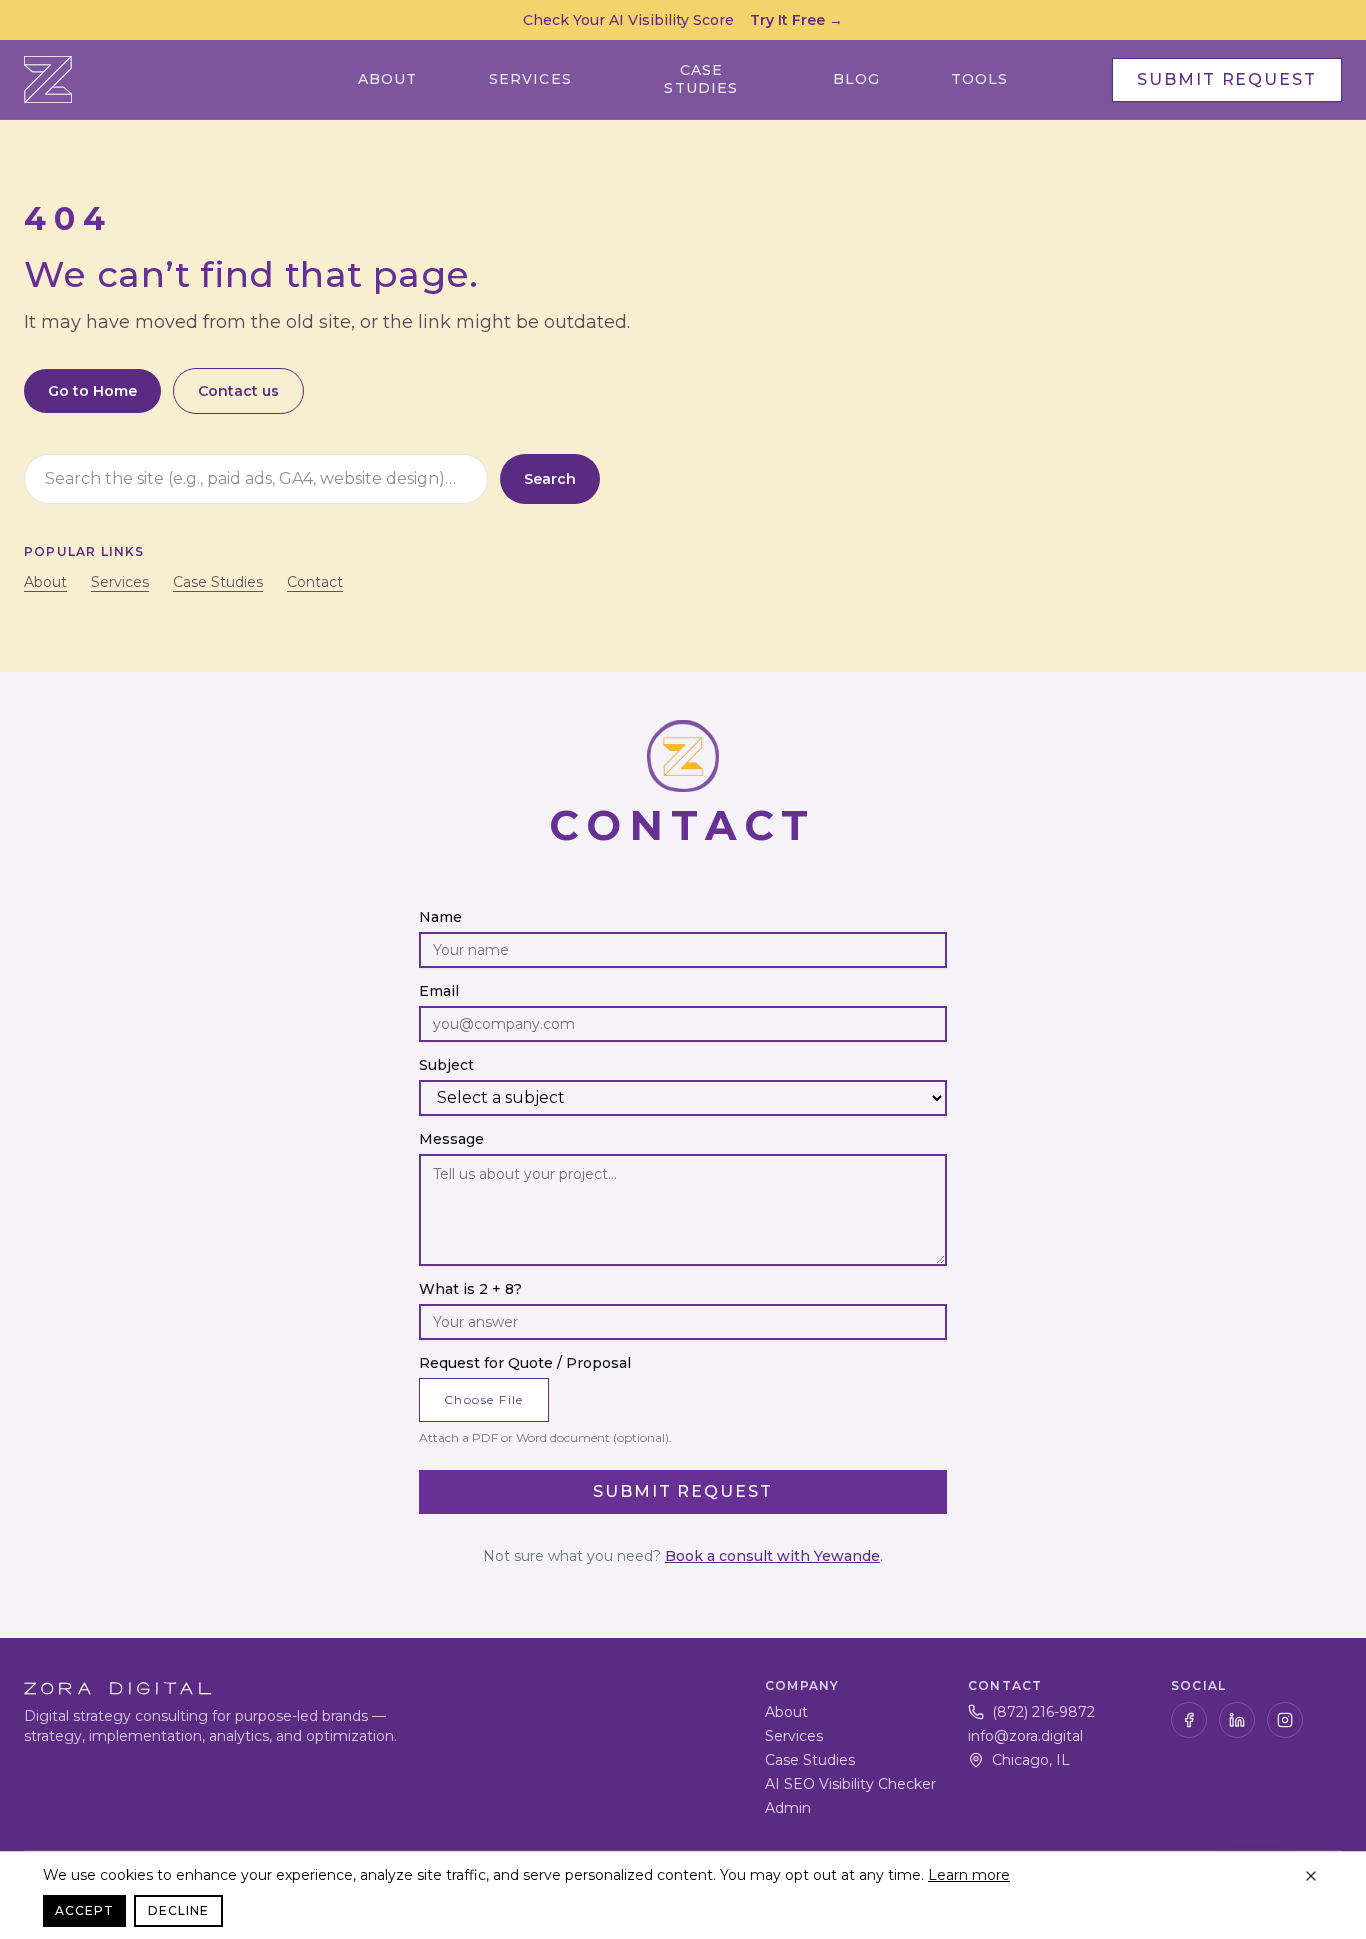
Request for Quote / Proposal (525, 1363)
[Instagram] (1285, 1720)
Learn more (969, 1875)
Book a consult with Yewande (772, 1556)
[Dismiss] (1311, 1876)
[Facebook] (1189, 1720)
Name (440, 917)
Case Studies (701, 79)
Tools (980, 79)
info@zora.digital (1025, 1736)
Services (530, 79)
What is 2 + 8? (470, 1289)
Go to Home (92, 391)
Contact (315, 582)
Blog (856, 79)
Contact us (238, 391)
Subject (446, 1065)
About (388, 79)
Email (439, 991)
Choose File (484, 1399)
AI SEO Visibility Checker (850, 1784)
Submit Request (1227, 79)
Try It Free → (796, 20)
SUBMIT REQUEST (683, 1491)
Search (550, 479)
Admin (788, 1808)
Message (451, 1139)
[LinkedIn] (1237, 1720)
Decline (178, 1910)
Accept (84, 1910)
